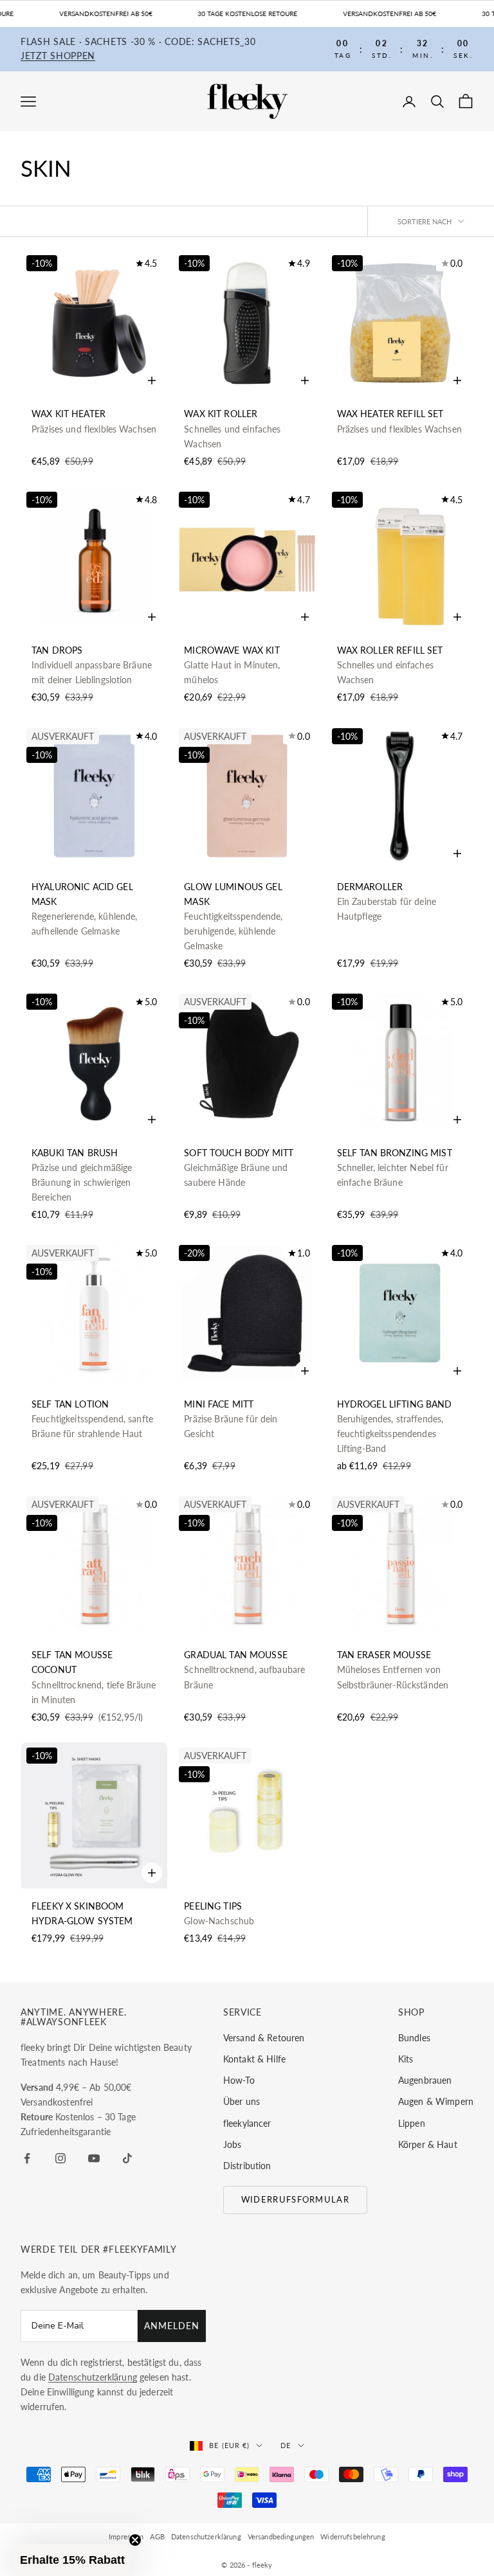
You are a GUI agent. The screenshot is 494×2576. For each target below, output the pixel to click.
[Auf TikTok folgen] (127, 2158)
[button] (72, 2560)
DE (286, 2445)
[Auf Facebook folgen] (27, 2158)
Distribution (247, 2166)
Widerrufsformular (295, 2199)
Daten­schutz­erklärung (93, 2377)
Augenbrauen (425, 2080)
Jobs (233, 2144)
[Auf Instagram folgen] (60, 2158)
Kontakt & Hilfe (254, 2059)
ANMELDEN (172, 2326)
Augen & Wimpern (436, 2101)
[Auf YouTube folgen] (94, 2158)
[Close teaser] (135, 2540)
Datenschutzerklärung (206, 2536)
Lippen (412, 2123)
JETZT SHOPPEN (58, 56)
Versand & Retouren (264, 2038)
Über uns (242, 2101)
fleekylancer (247, 2123)
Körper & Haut (428, 2144)
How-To (239, 2080)
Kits (406, 2059)
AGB (157, 2536)
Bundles (414, 2038)
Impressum (126, 2536)
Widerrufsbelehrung (353, 2536)
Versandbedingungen (281, 2536)
